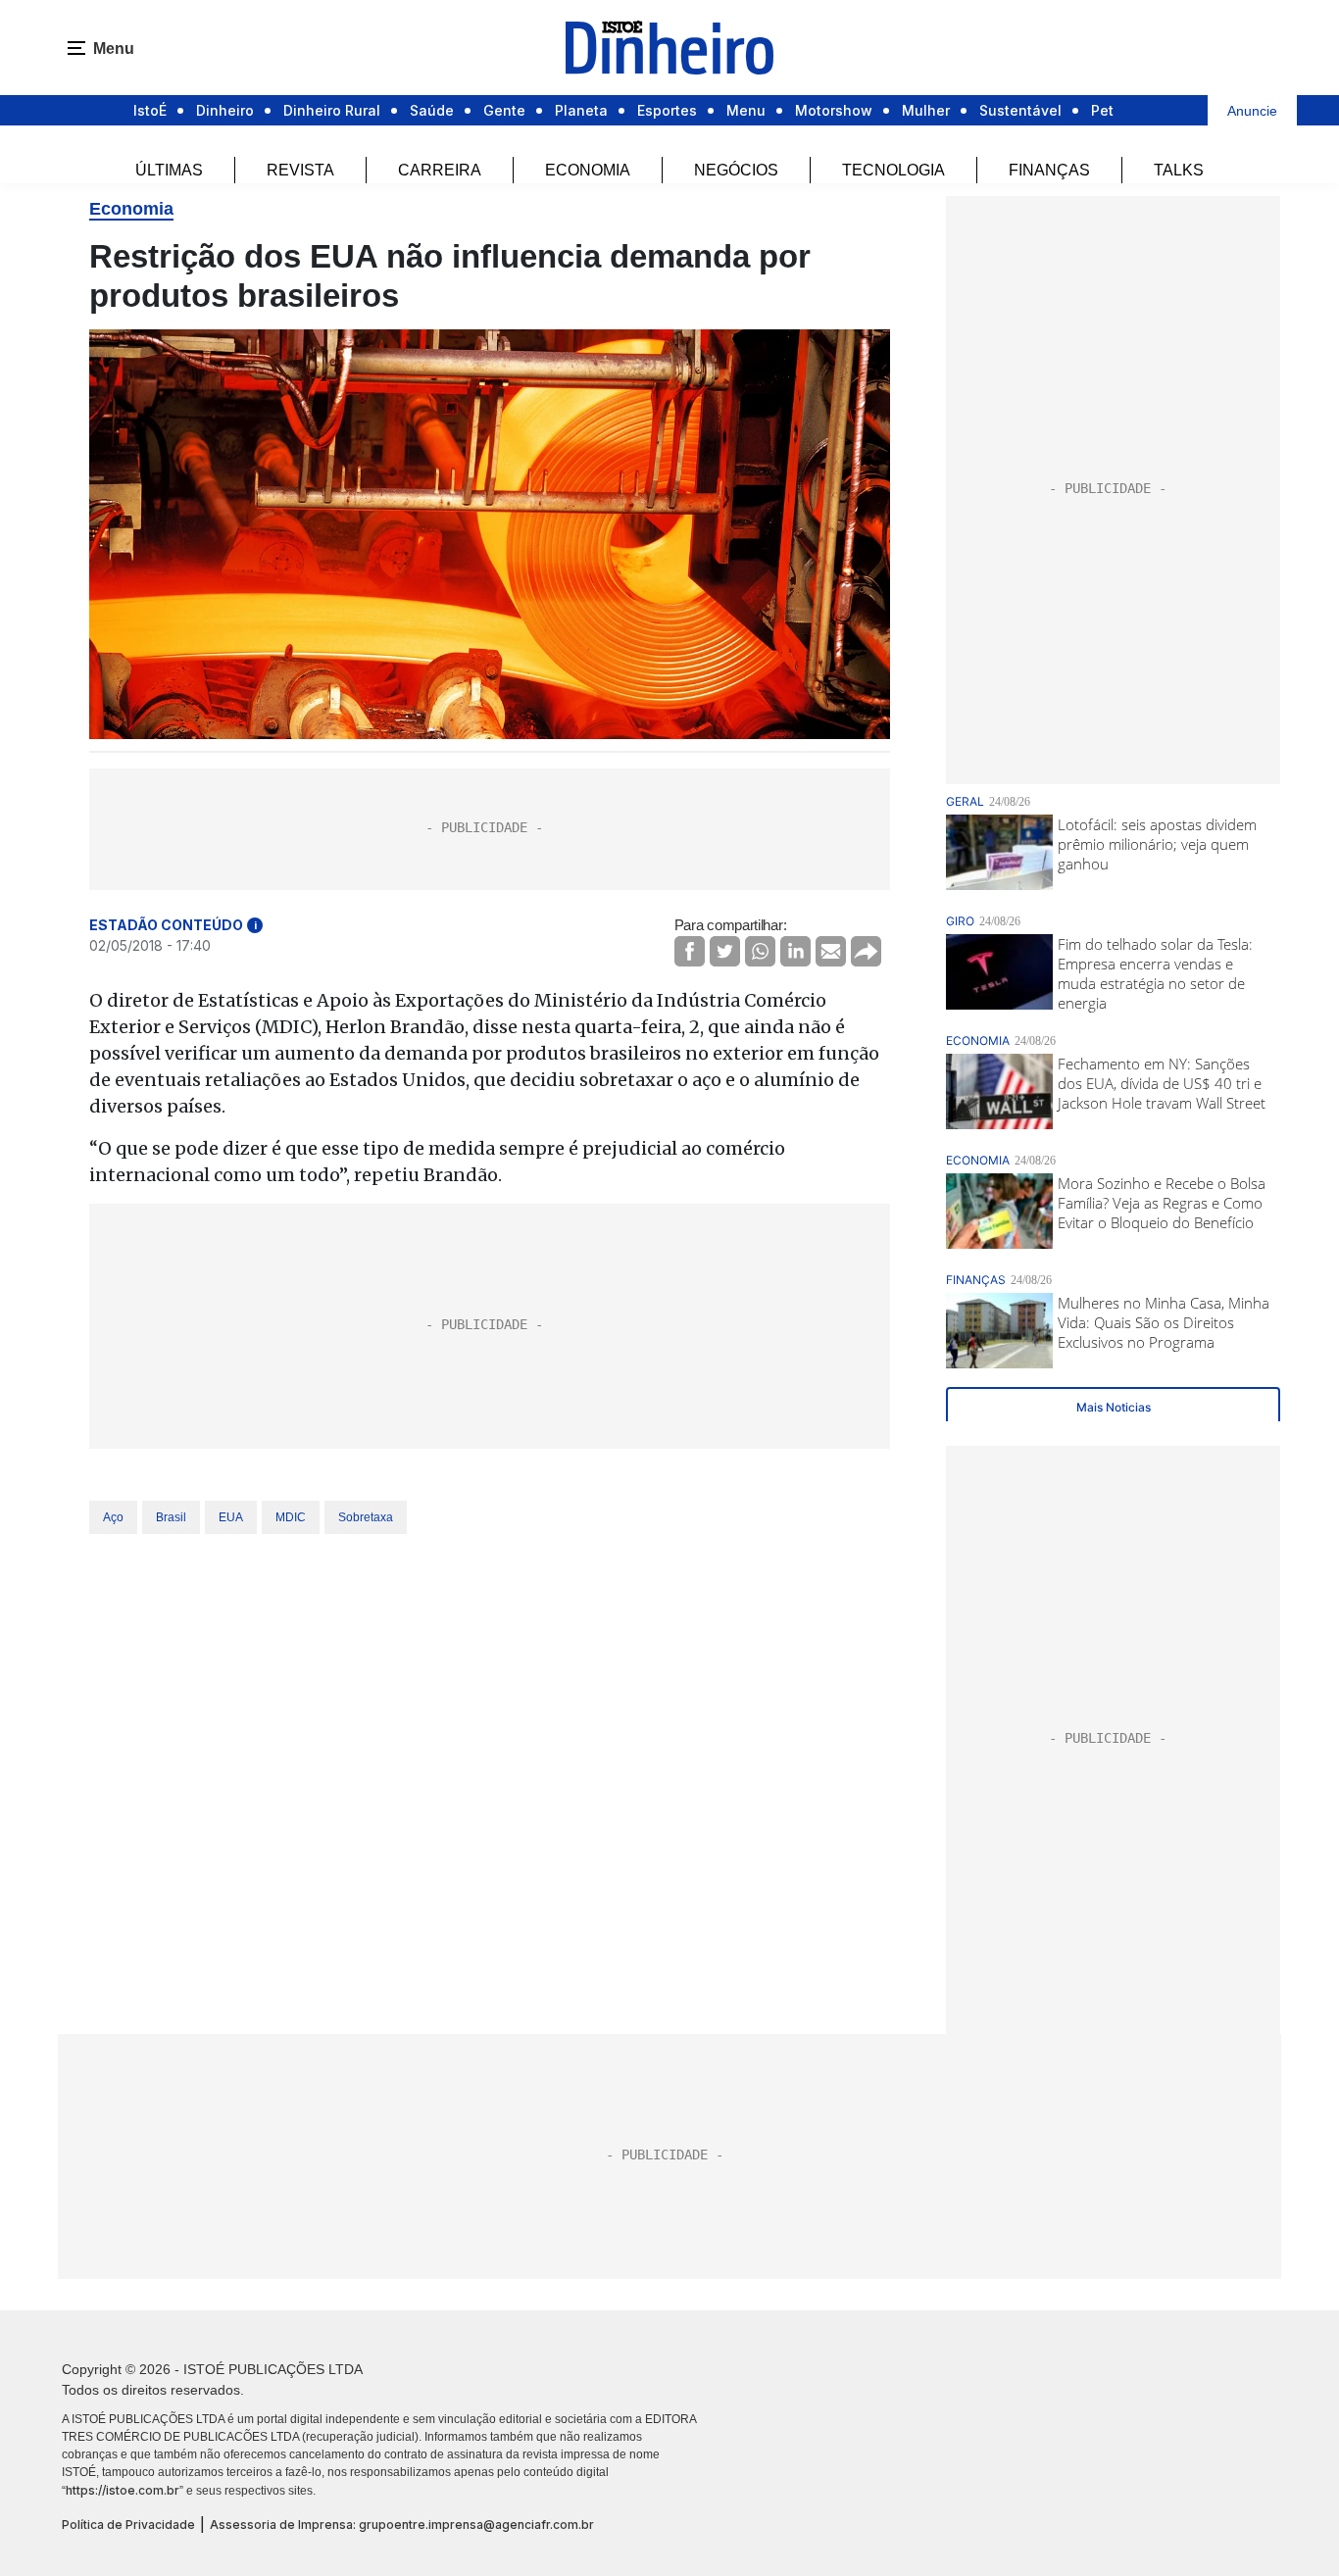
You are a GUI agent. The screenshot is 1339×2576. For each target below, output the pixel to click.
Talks (1179, 170)
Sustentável (1020, 110)
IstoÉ (150, 110)
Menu (746, 110)
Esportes (667, 110)
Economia (588, 170)
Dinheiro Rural (332, 110)
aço (113, 1517)
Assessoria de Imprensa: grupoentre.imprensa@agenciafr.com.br (402, 2525)
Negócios (736, 170)
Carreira (440, 170)
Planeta (581, 110)
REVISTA (300, 170)
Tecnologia (893, 170)
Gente (504, 110)
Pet (1102, 110)
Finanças (1049, 170)
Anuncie (1252, 111)
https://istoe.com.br (123, 2490)
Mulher (926, 110)
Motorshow (834, 110)
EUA (231, 1517)
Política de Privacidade (128, 2525)
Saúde (432, 110)
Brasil (171, 1517)
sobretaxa (366, 1517)
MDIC (291, 1517)
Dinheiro (225, 110)
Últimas (169, 170)
